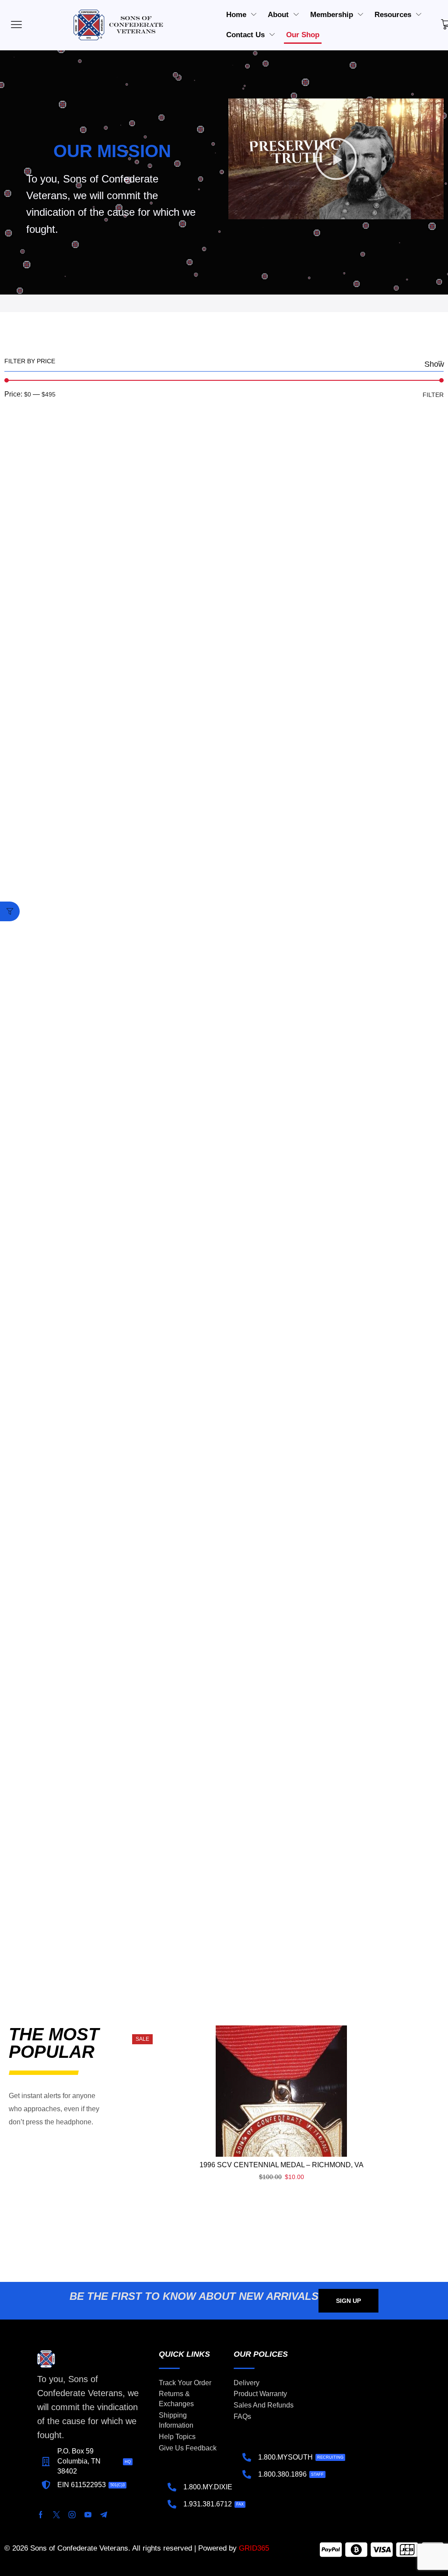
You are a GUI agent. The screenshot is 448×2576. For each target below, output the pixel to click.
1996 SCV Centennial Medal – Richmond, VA (282, 2165)
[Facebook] (41, 2515)
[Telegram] (104, 2515)
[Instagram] (72, 2515)
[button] (336, 159)
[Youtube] (88, 2515)
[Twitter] (56, 2515)
